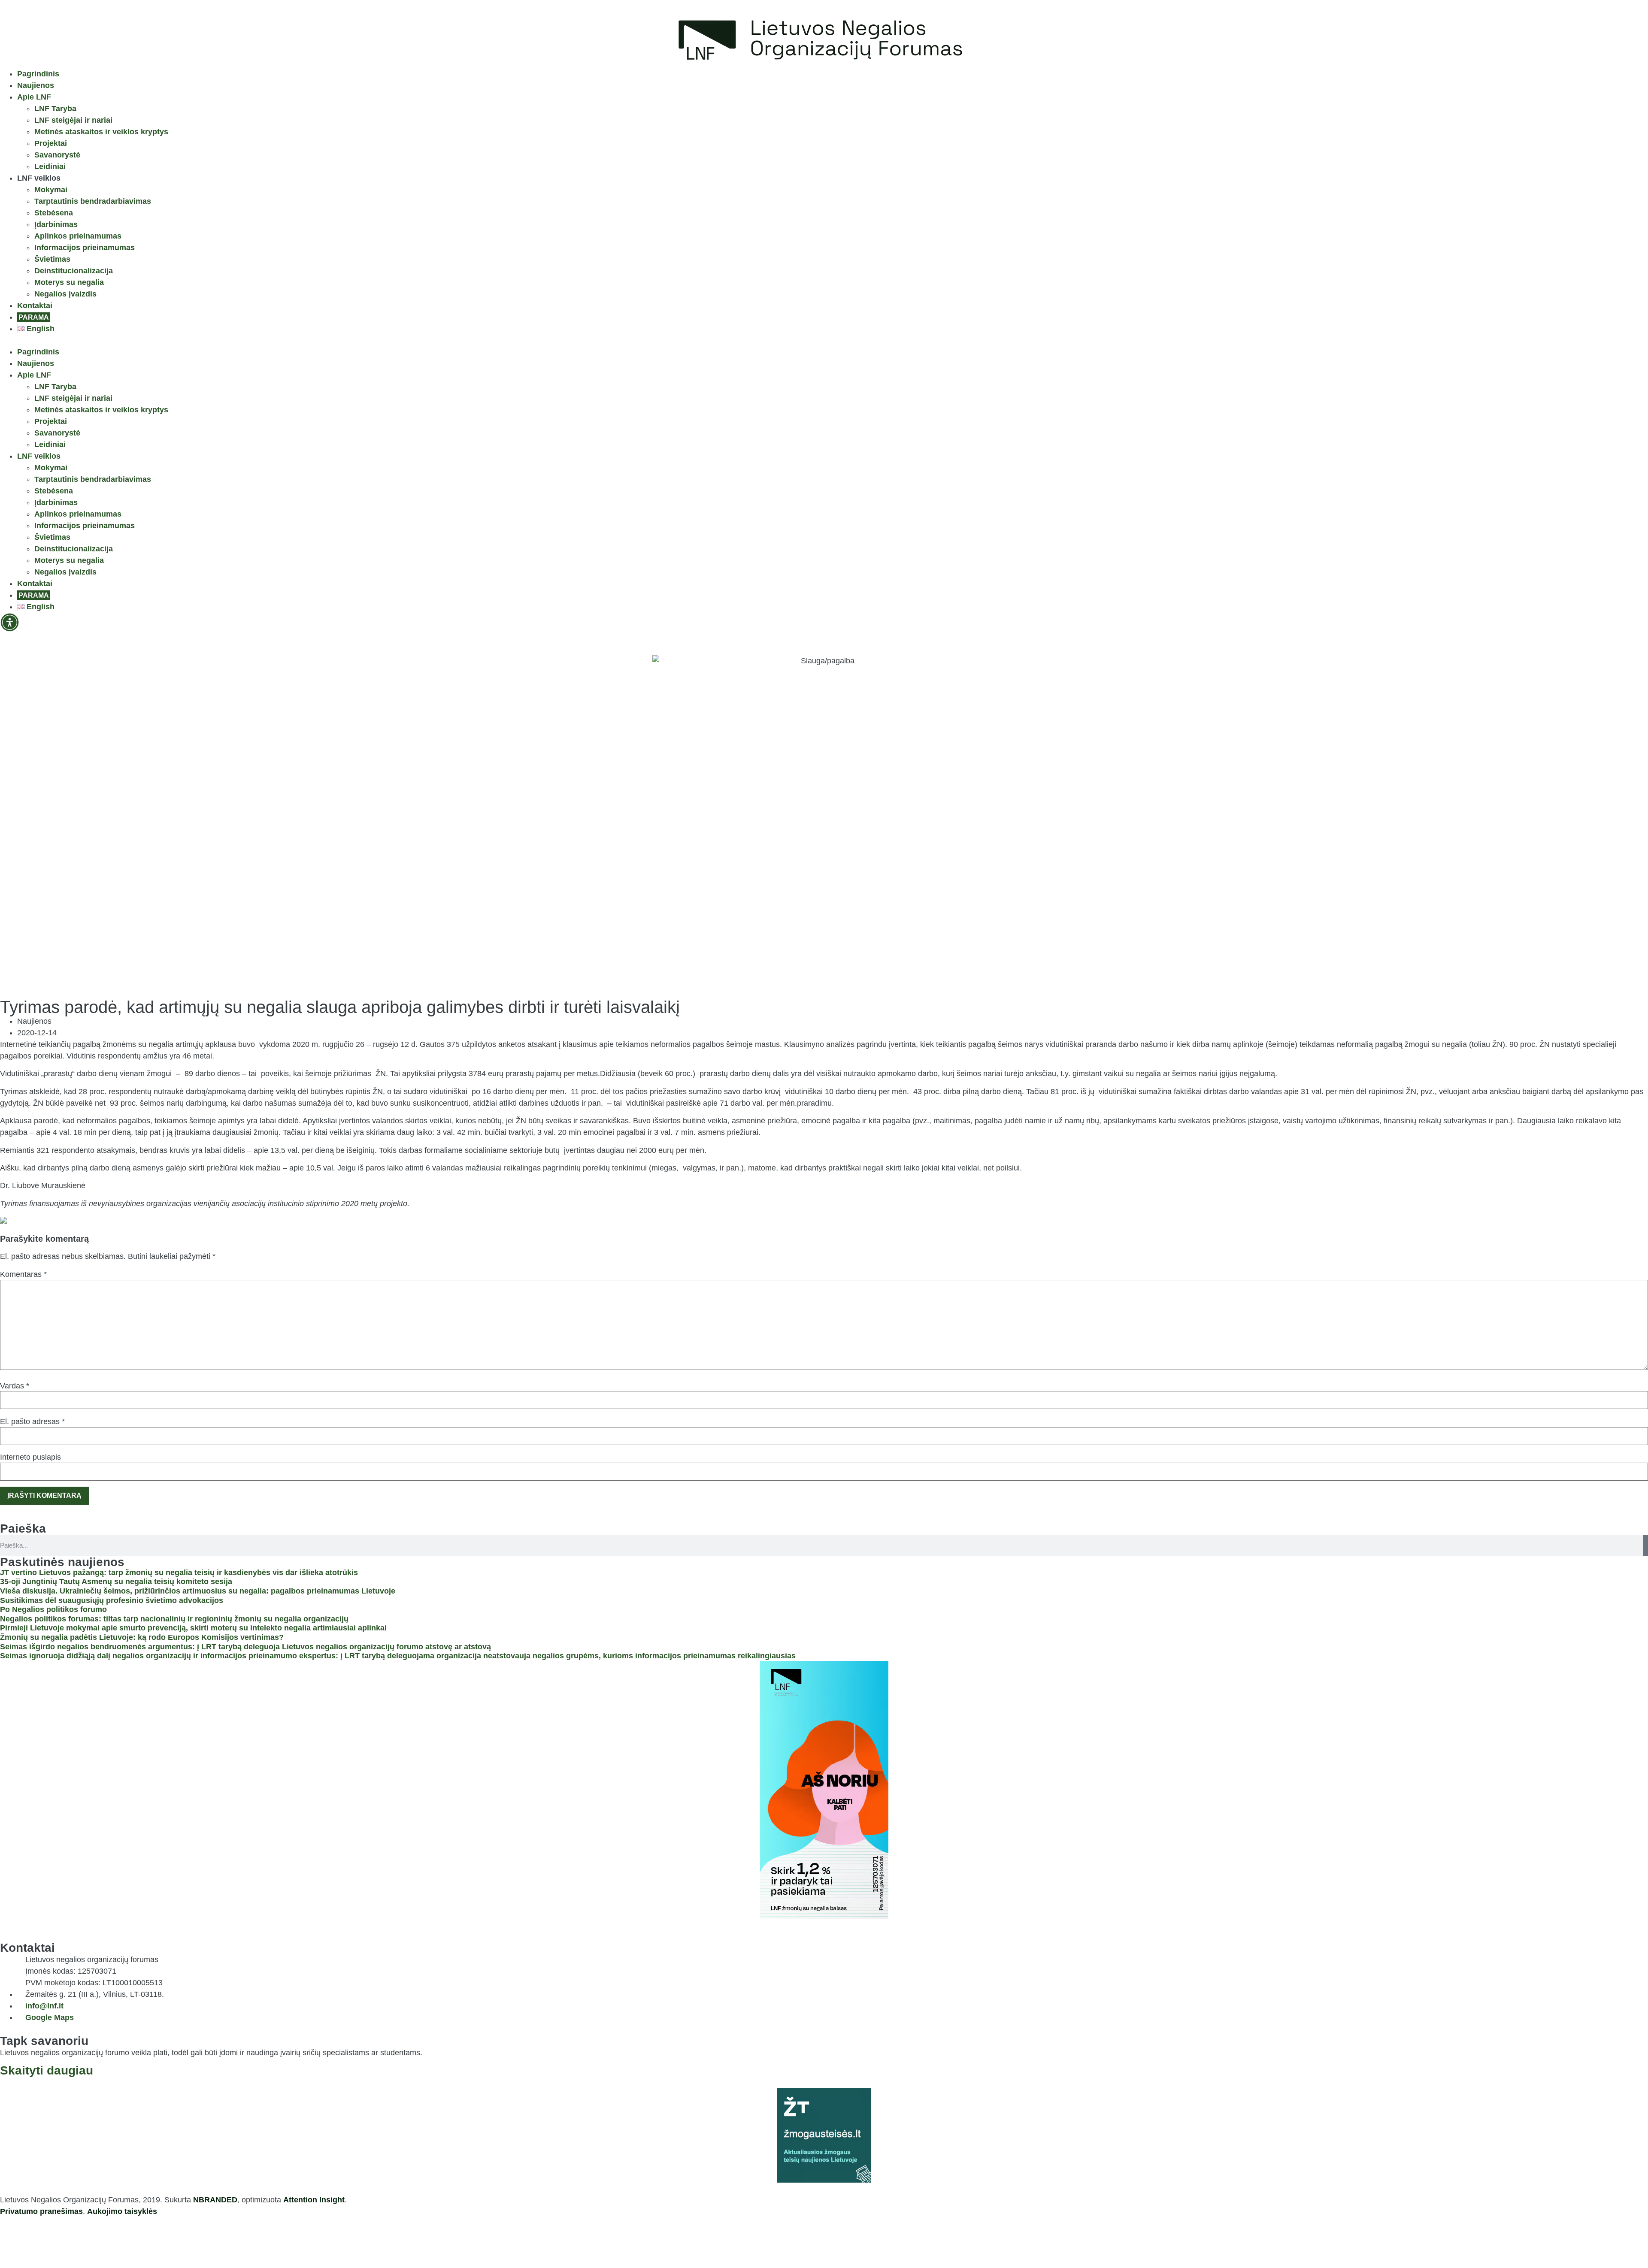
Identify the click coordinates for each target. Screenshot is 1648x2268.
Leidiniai (50, 166)
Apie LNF (34, 97)
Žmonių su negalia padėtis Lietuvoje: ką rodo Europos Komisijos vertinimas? (142, 1637)
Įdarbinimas (56, 224)
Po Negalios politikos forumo (53, 1609)
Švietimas (52, 259)
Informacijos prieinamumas (85, 248)
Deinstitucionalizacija (74, 271)
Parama (34, 317)
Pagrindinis (38, 74)
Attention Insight (314, 2200)
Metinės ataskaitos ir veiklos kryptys (101, 132)
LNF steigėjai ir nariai (73, 120)
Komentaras (23, 1274)
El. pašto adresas (32, 1421)
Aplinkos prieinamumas (78, 236)
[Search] (1645, 1545)
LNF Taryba (55, 109)
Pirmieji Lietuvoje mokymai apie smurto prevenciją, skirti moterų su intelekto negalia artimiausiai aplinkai (193, 1628)
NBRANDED (215, 2200)
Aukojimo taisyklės (122, 2211)
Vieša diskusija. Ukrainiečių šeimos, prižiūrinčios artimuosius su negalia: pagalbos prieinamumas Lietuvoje (198, 1591)
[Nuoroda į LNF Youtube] (82, 2240)
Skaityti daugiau (47, 2070)
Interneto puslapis (30, 1457)
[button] (824, 340)
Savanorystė (57, 155)
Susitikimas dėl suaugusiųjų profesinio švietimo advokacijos (112, 1600)
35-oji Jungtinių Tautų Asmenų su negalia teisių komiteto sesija (116, 1582)
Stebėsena (54, 213)
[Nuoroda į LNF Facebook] (11, 2240)
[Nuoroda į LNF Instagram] (34, 2240)
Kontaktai (35, 305)
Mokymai (51, 190)
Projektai (51, 143)
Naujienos (36, 85)
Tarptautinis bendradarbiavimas (93, 201)
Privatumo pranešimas (41, 2211)
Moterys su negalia (69, 282)
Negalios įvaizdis (65, 294)
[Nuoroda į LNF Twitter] (58, 2240)
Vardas (15, 1386)
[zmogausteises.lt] (824, 2135)
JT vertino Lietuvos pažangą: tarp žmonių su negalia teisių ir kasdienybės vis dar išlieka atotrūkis (179, 1572)
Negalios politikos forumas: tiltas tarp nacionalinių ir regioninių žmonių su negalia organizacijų (174, 1619)
